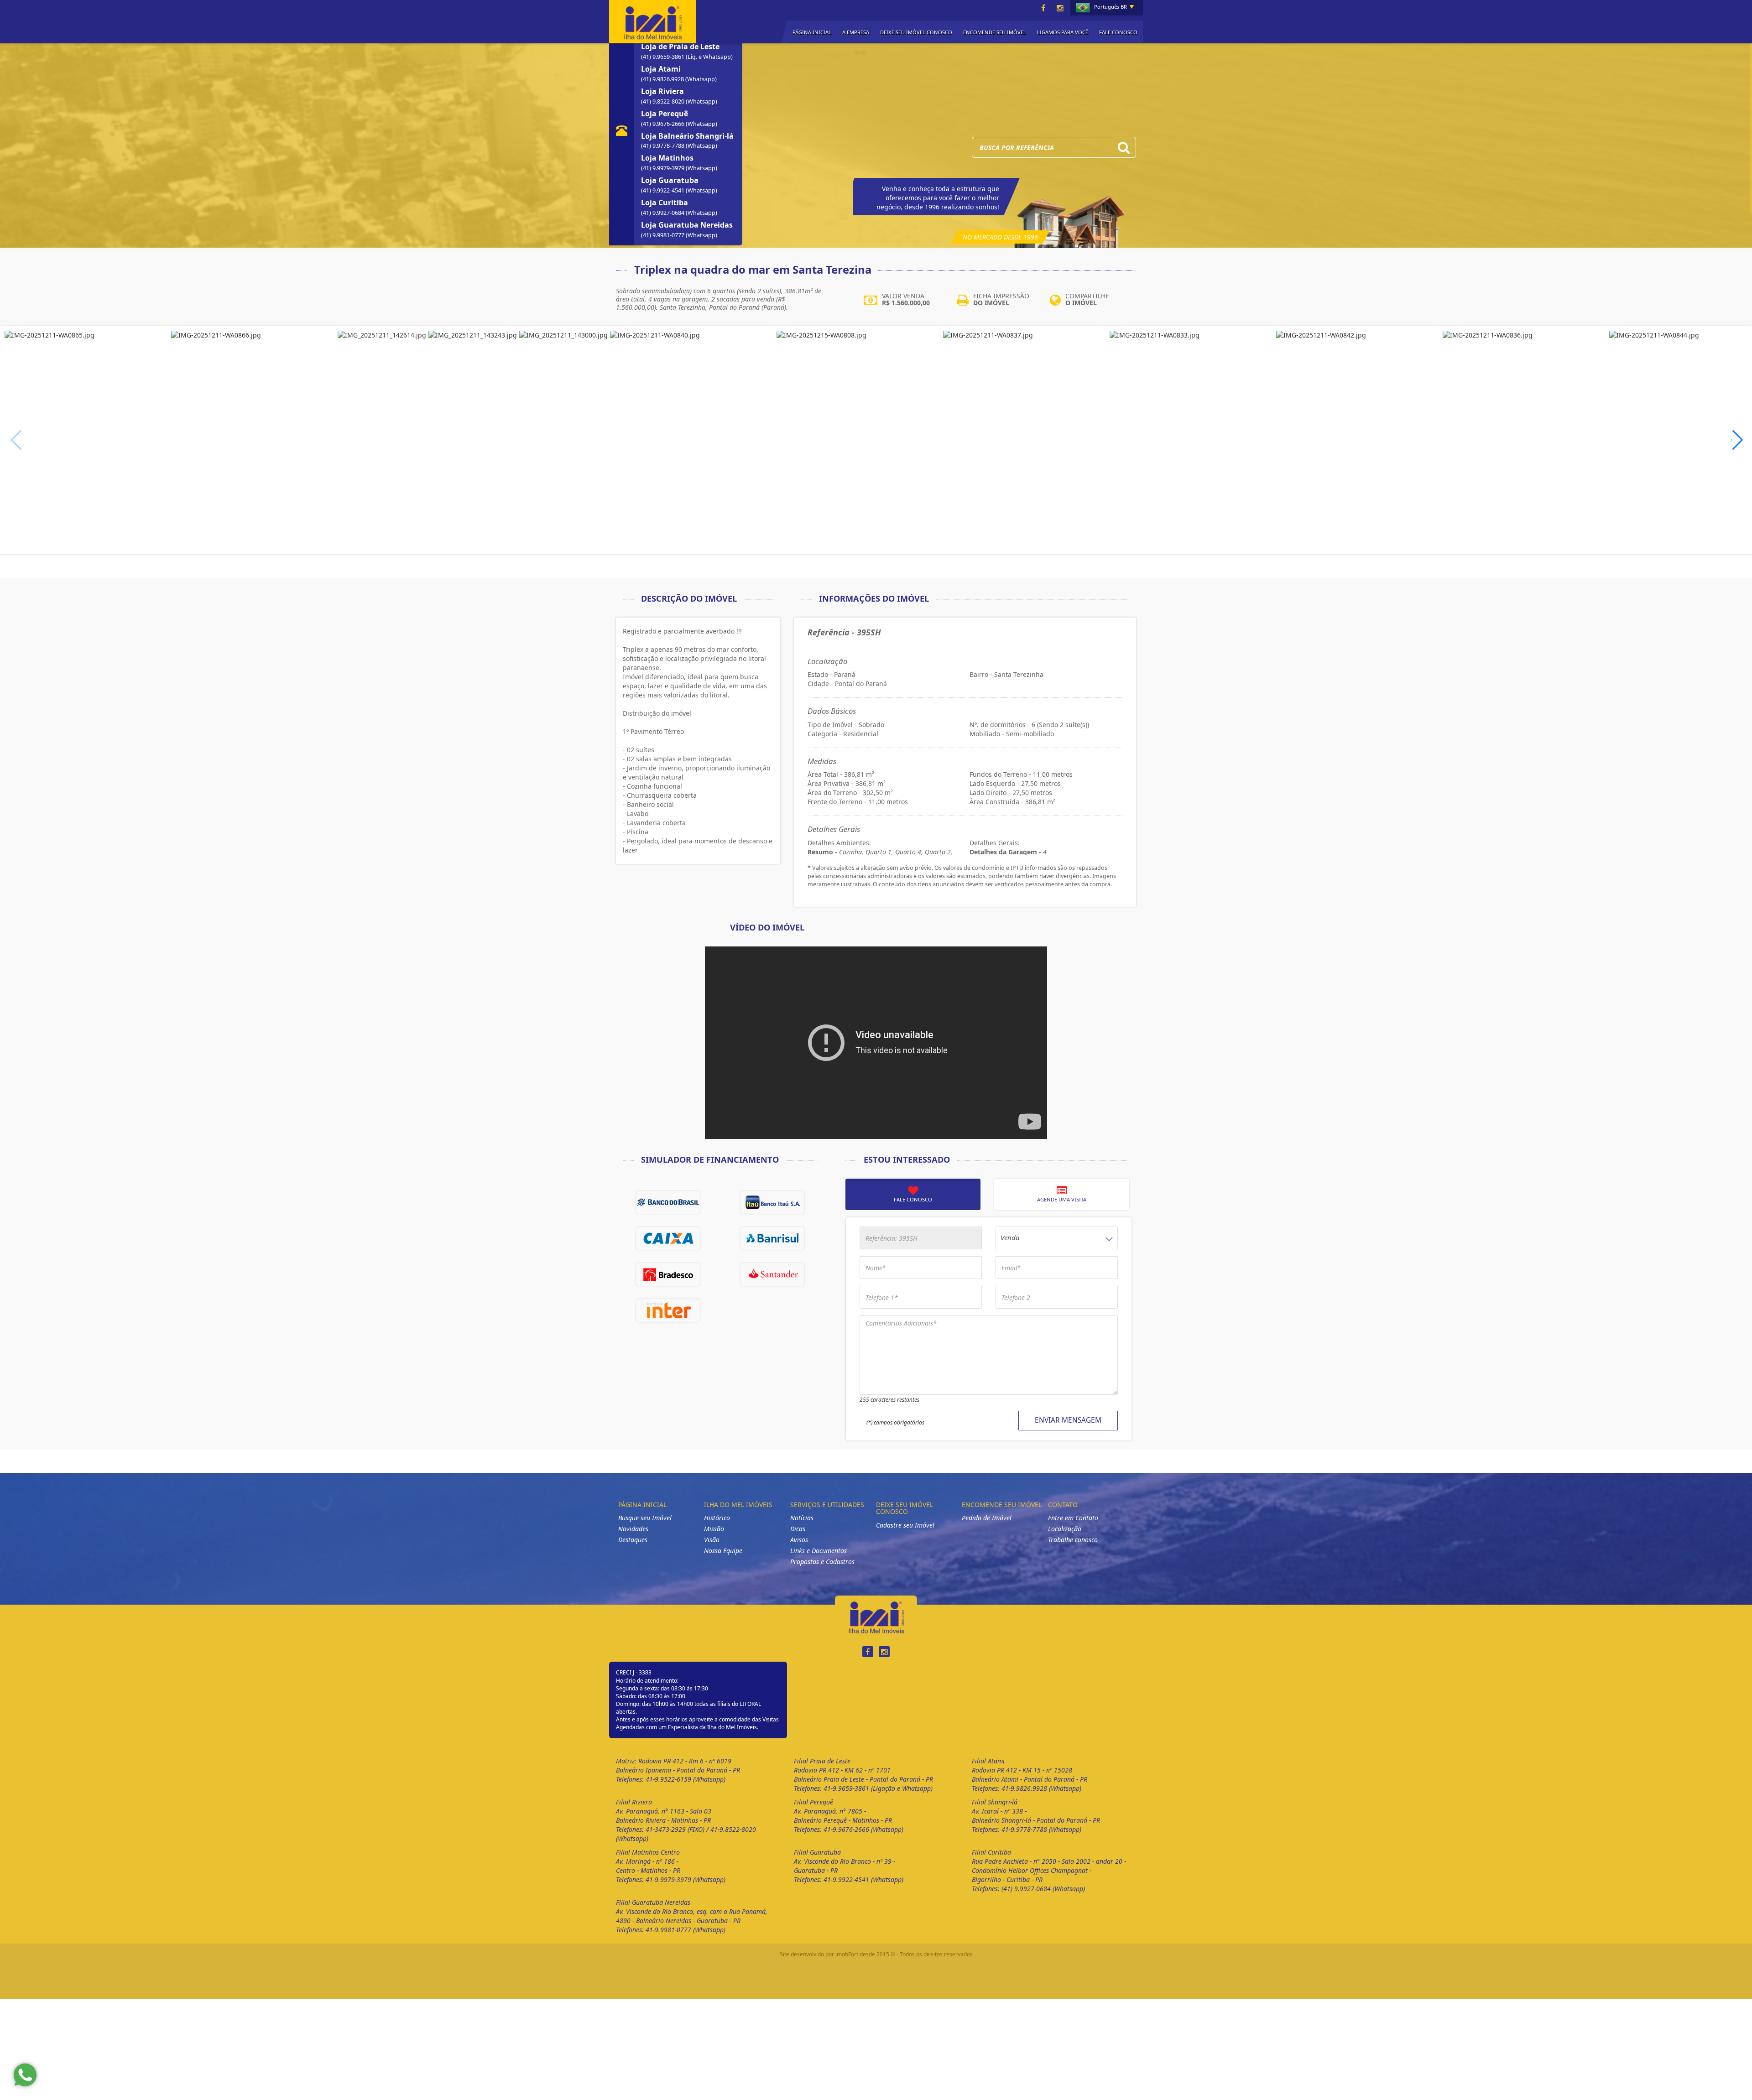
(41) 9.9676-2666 (663, 124)
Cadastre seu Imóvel (905, 1525)
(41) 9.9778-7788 (663, 146)
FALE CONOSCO (1118, 32)
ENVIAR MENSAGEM (1068, 1420)
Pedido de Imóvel (987, 1518)
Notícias (802, 1518)
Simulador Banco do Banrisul (772, 1238)
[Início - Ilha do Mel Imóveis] (652, 21)
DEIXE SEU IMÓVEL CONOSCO (916, 32)
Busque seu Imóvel (645, 1518)
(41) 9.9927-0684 (663, 213)
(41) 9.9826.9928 (663, 79)
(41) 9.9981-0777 (663, 235)
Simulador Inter (668, 1310)
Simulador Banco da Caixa (668, 1238)
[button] (1737, 440)
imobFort (847, 1954)
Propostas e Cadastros (822, 1562)
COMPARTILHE (1087, 299)
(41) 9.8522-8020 (663, 101)
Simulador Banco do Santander (772, 1274)
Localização (1065, 1529)
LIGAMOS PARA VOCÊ (1063, 32)
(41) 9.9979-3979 (663, 168)
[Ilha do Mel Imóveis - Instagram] (1060, 8)
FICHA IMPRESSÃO (1001, 299)
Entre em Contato (1073, 1518)
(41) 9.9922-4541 (663, 190)
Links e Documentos (819, 1551)
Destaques (633, 1540)
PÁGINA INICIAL (812, 32)
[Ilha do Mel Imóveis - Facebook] (1043, 8)
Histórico (717, 1518)
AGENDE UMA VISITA (1062, 1199)
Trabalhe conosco (1073, 1540)
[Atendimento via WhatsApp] (25, 2075)
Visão (712, 1540)
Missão (714, 1529)
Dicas (798, 1529)
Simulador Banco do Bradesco (668, 1274)
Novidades (633, 1529)
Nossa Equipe (723, 1551)
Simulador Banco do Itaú (772, 1202)
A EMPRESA (856, 32)
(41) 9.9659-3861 (663, 57)
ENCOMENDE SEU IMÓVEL (995, 32)
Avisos (799, 1540)
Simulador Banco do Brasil (668, 1202)
